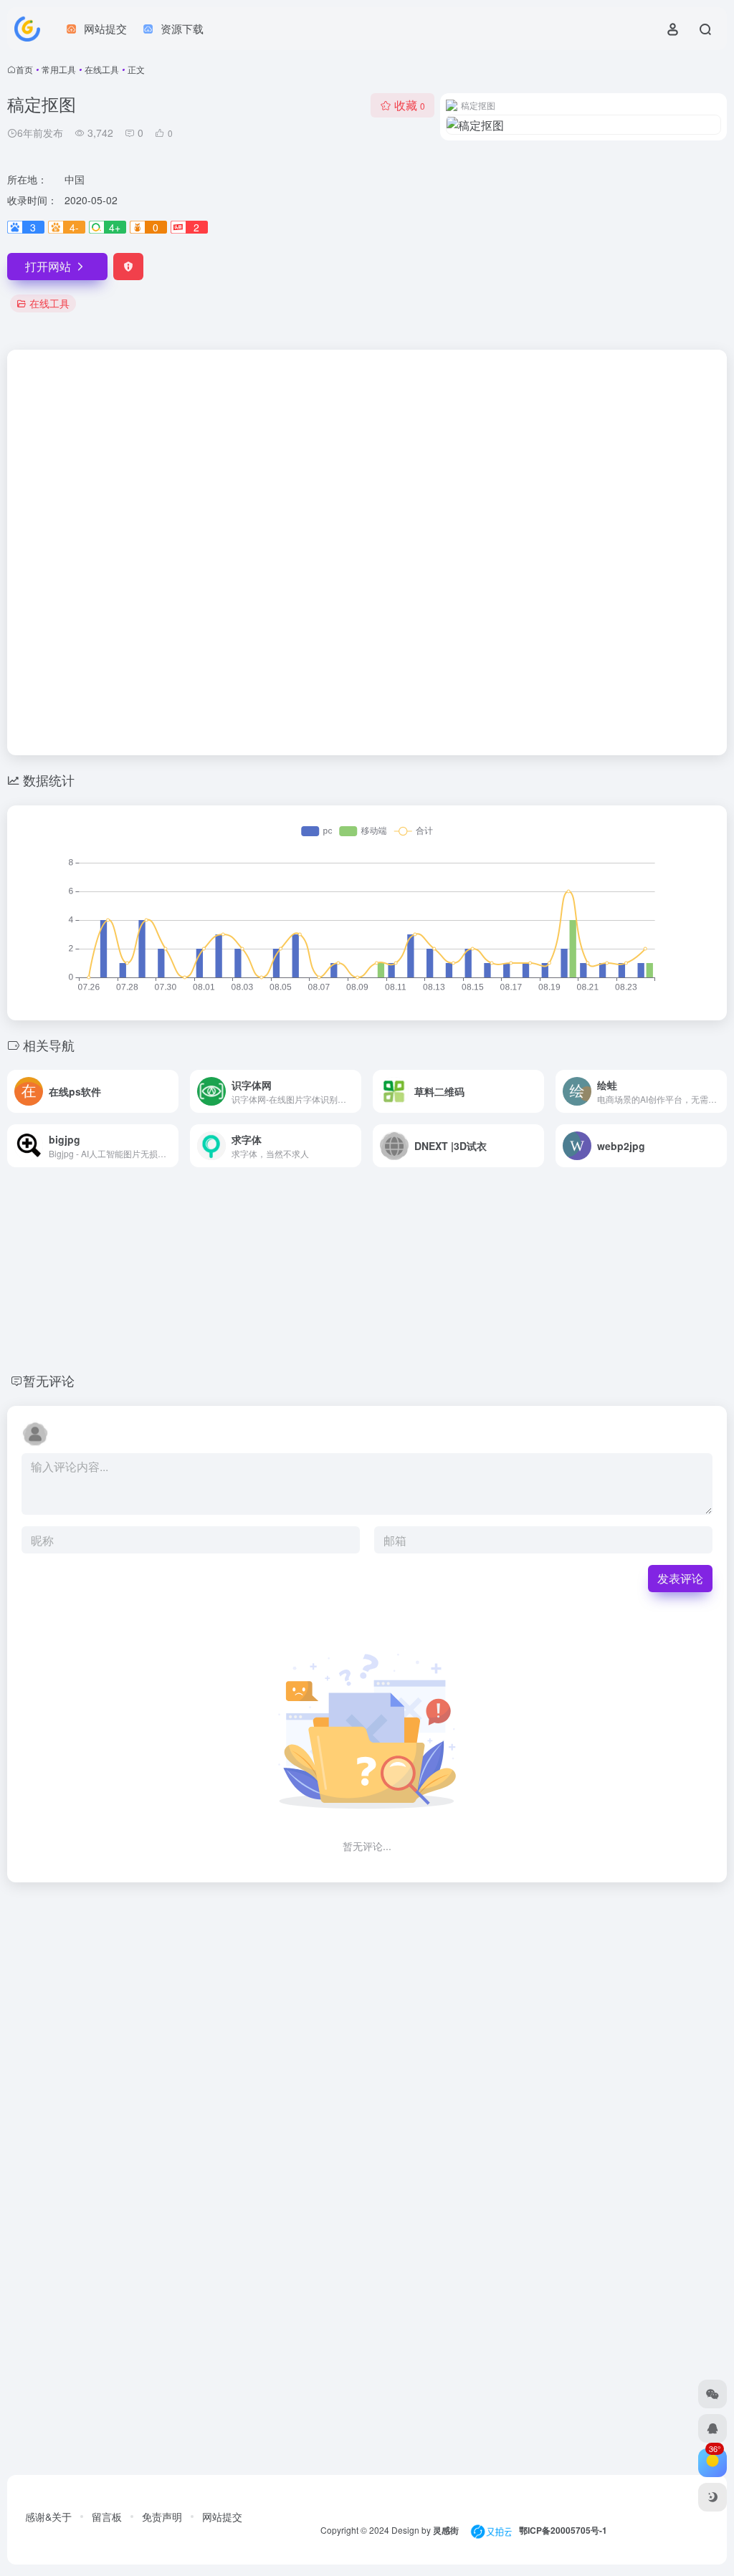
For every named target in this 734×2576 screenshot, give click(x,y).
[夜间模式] (712, 2497)
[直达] (171, 1091)
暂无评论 (49, 1380)
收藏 (410, 105)
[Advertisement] (367, 461)
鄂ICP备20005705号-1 (563, 2530)
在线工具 (102, 69)
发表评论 (680, 1578)
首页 (24, 69)
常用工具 (59, 69)
